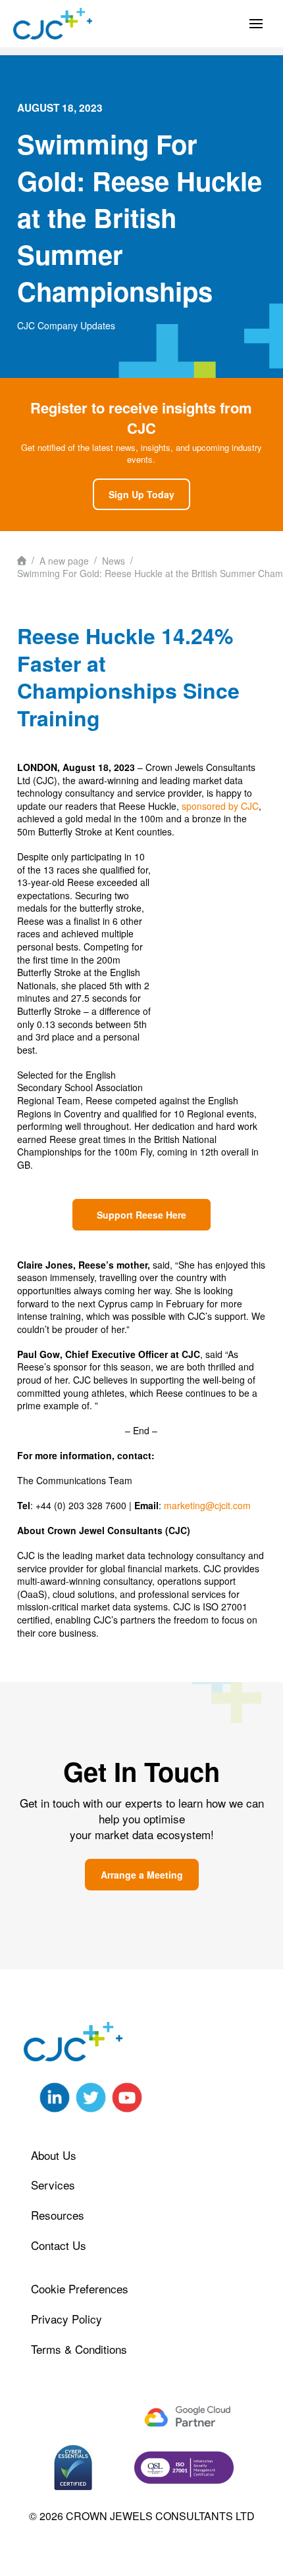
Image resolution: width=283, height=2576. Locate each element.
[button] (256, 24)
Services (53, 2185)
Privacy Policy (66, 2319)
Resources (58, 2215)
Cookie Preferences (80, 2288)
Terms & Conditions (79, 2349)
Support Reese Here (141, 1215)
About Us (54, 2155)
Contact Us (59, 2245)
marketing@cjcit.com (207, 1505)
